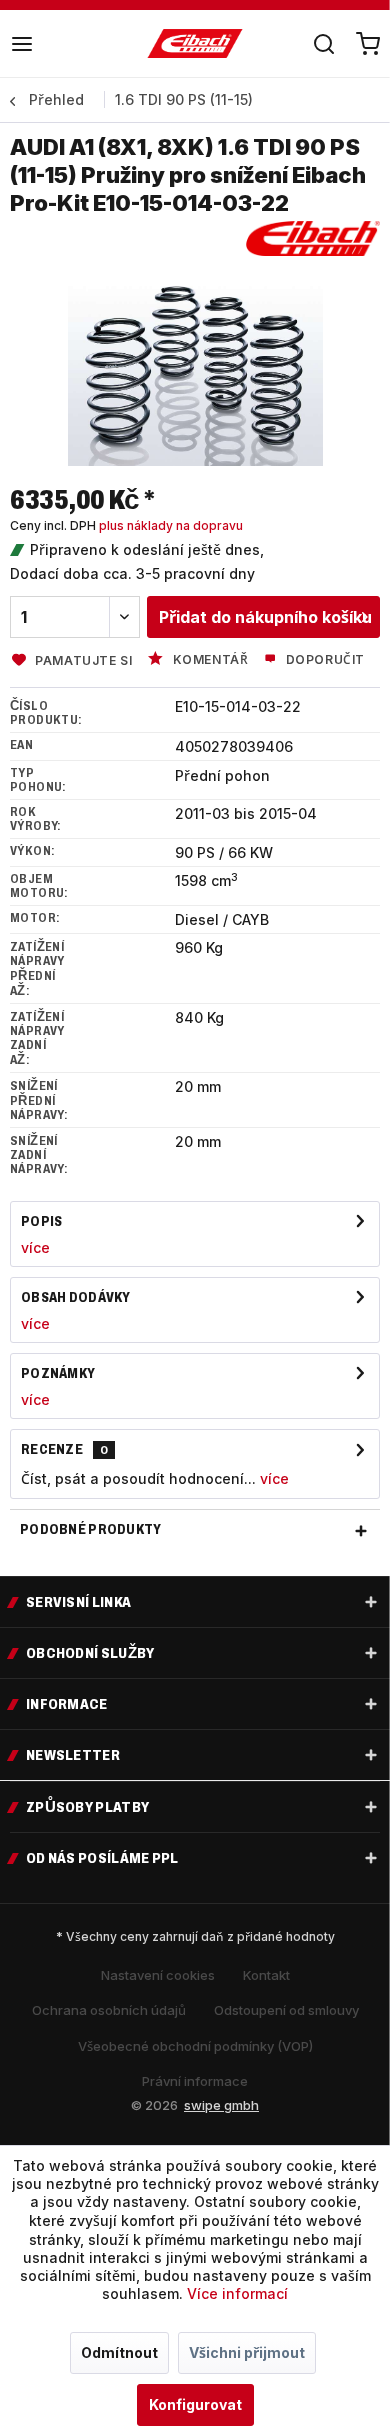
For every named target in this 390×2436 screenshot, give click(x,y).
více (35, 1247)
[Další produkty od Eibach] (313, 238)
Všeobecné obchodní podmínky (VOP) (195, 2046)
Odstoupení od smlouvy (286, 2010)
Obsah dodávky (76, 1297)
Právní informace (195, 2081)
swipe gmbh (221, 2105)
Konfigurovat (195, 2404)
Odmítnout (119, 2352)
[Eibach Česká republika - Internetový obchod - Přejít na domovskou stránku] (195, 44)
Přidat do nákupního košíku (265, 617)
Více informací (237, 2293)
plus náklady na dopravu (171, 525)
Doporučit (323, 659)
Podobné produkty (90, 1529)
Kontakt (266, 1975)
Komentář (208, 659)
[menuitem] (22, 44)
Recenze (52, 1449)
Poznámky (58, 1373)
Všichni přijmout (247, 2352)
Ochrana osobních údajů (109, 2010)
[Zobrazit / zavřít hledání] (324, 44)
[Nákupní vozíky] (368, 44)
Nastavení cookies (158, 1975)
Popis (41, 1221)
